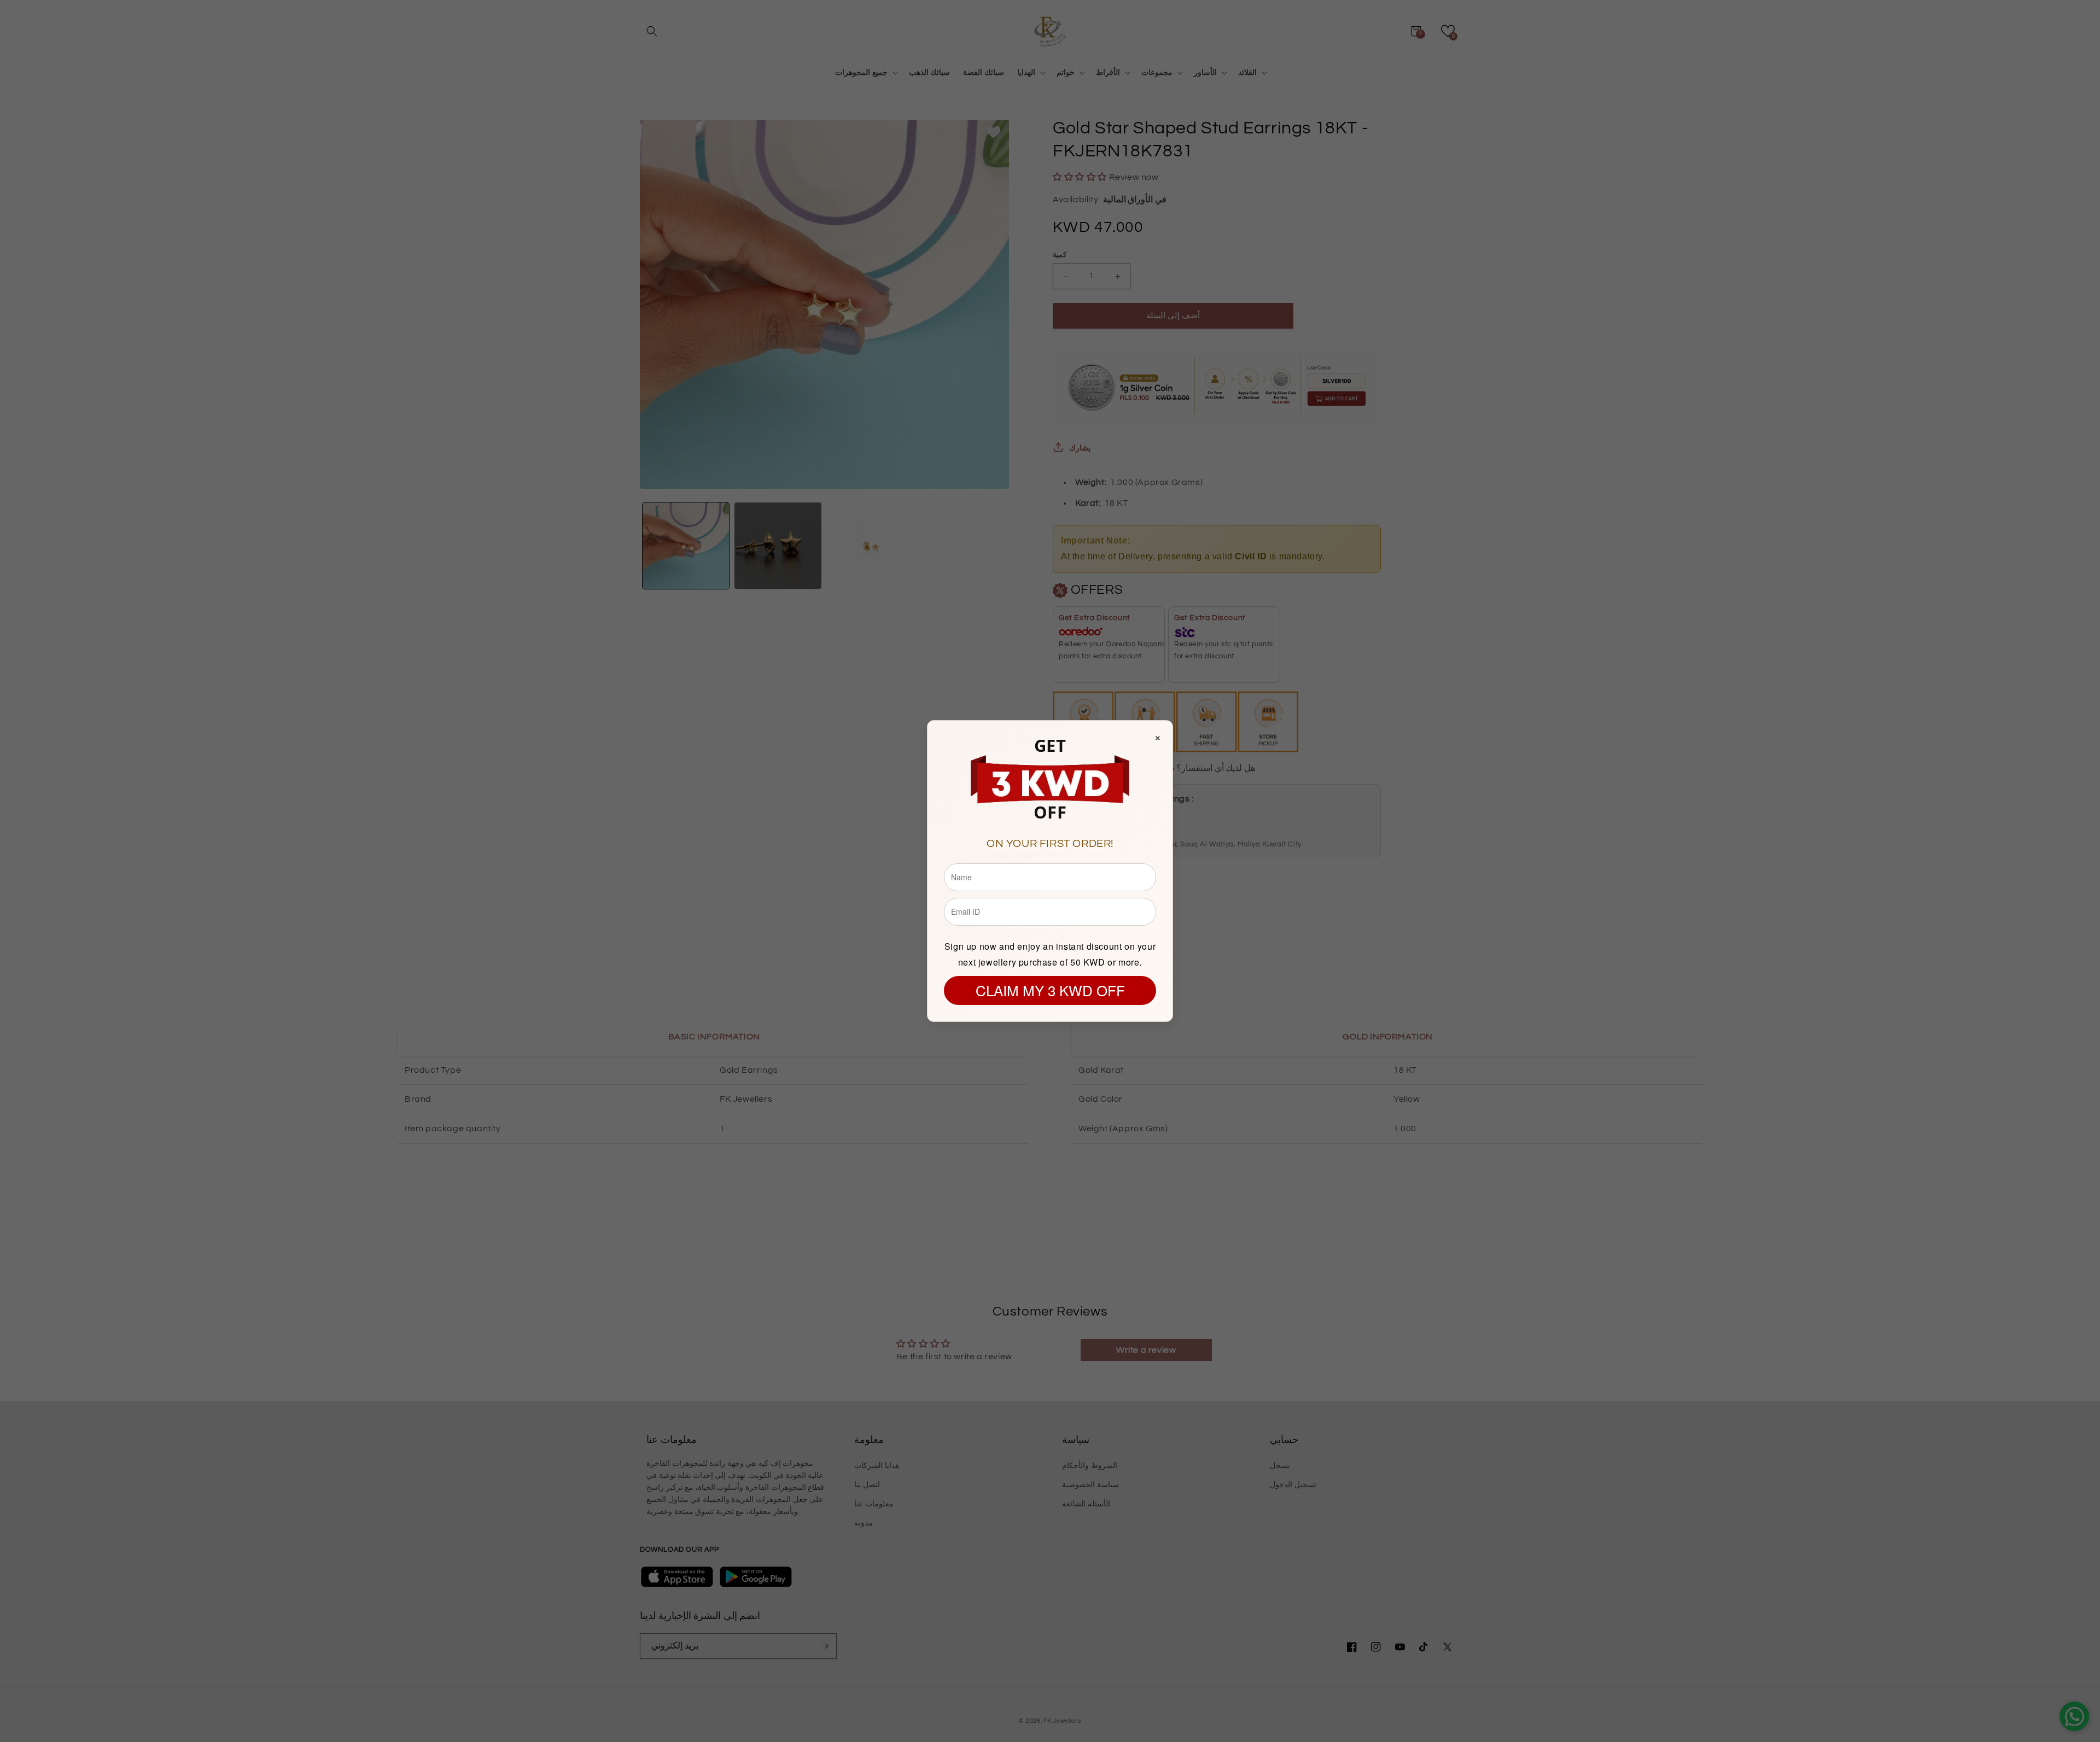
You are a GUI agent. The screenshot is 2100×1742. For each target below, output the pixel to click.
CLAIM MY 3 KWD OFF (1050, 990)
